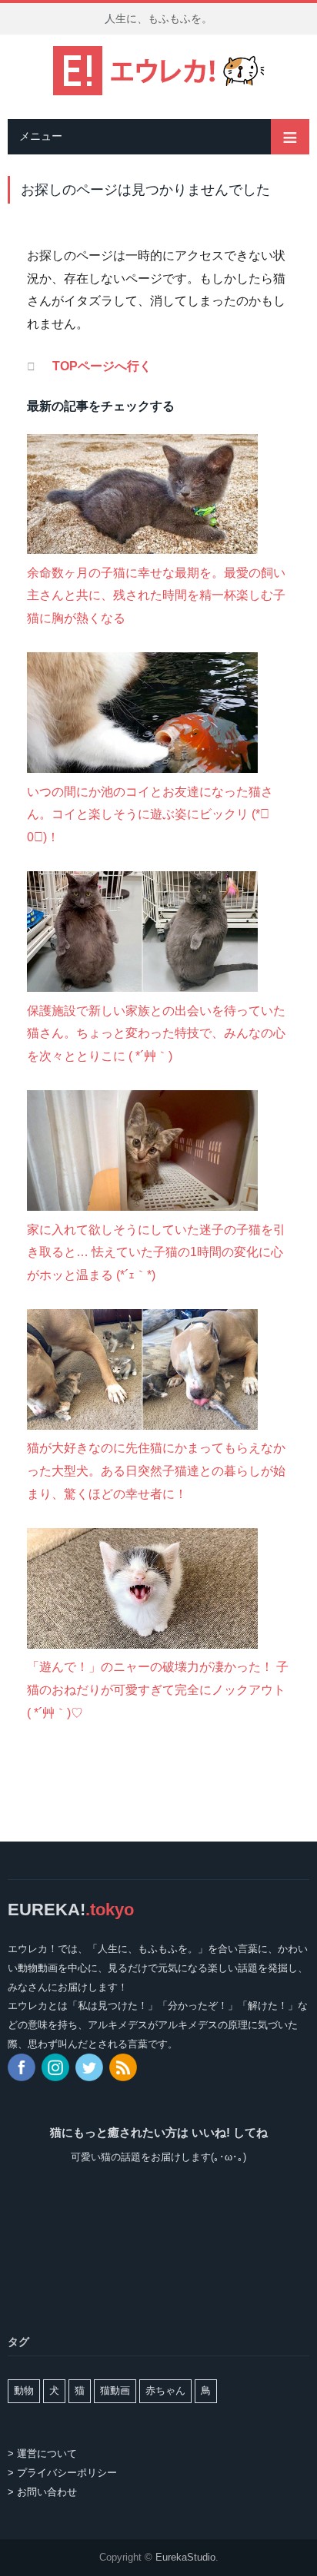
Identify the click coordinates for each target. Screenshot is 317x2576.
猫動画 (115, 2390)
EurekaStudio (185, 2557)
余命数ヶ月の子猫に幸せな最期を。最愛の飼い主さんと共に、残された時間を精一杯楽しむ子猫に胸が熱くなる (156, 595)
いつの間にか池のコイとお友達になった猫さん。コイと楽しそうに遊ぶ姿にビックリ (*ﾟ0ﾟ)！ (150, 814)
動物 (24, 2390)
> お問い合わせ (42, 2492)
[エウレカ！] (159, 69)
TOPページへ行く (102, 366)
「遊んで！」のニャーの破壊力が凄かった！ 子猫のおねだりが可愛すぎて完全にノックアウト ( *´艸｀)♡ (158, 1689)
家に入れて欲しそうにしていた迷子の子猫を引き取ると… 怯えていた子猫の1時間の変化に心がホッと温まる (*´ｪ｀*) (156, 1252)
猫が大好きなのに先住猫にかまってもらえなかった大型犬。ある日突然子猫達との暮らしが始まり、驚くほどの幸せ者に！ (156, 1470)
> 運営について (42, 2453)
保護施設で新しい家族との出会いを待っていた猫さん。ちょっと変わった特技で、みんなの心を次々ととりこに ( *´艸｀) (156, 1033)
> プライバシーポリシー (62, 2473)
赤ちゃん (165, 2390)
